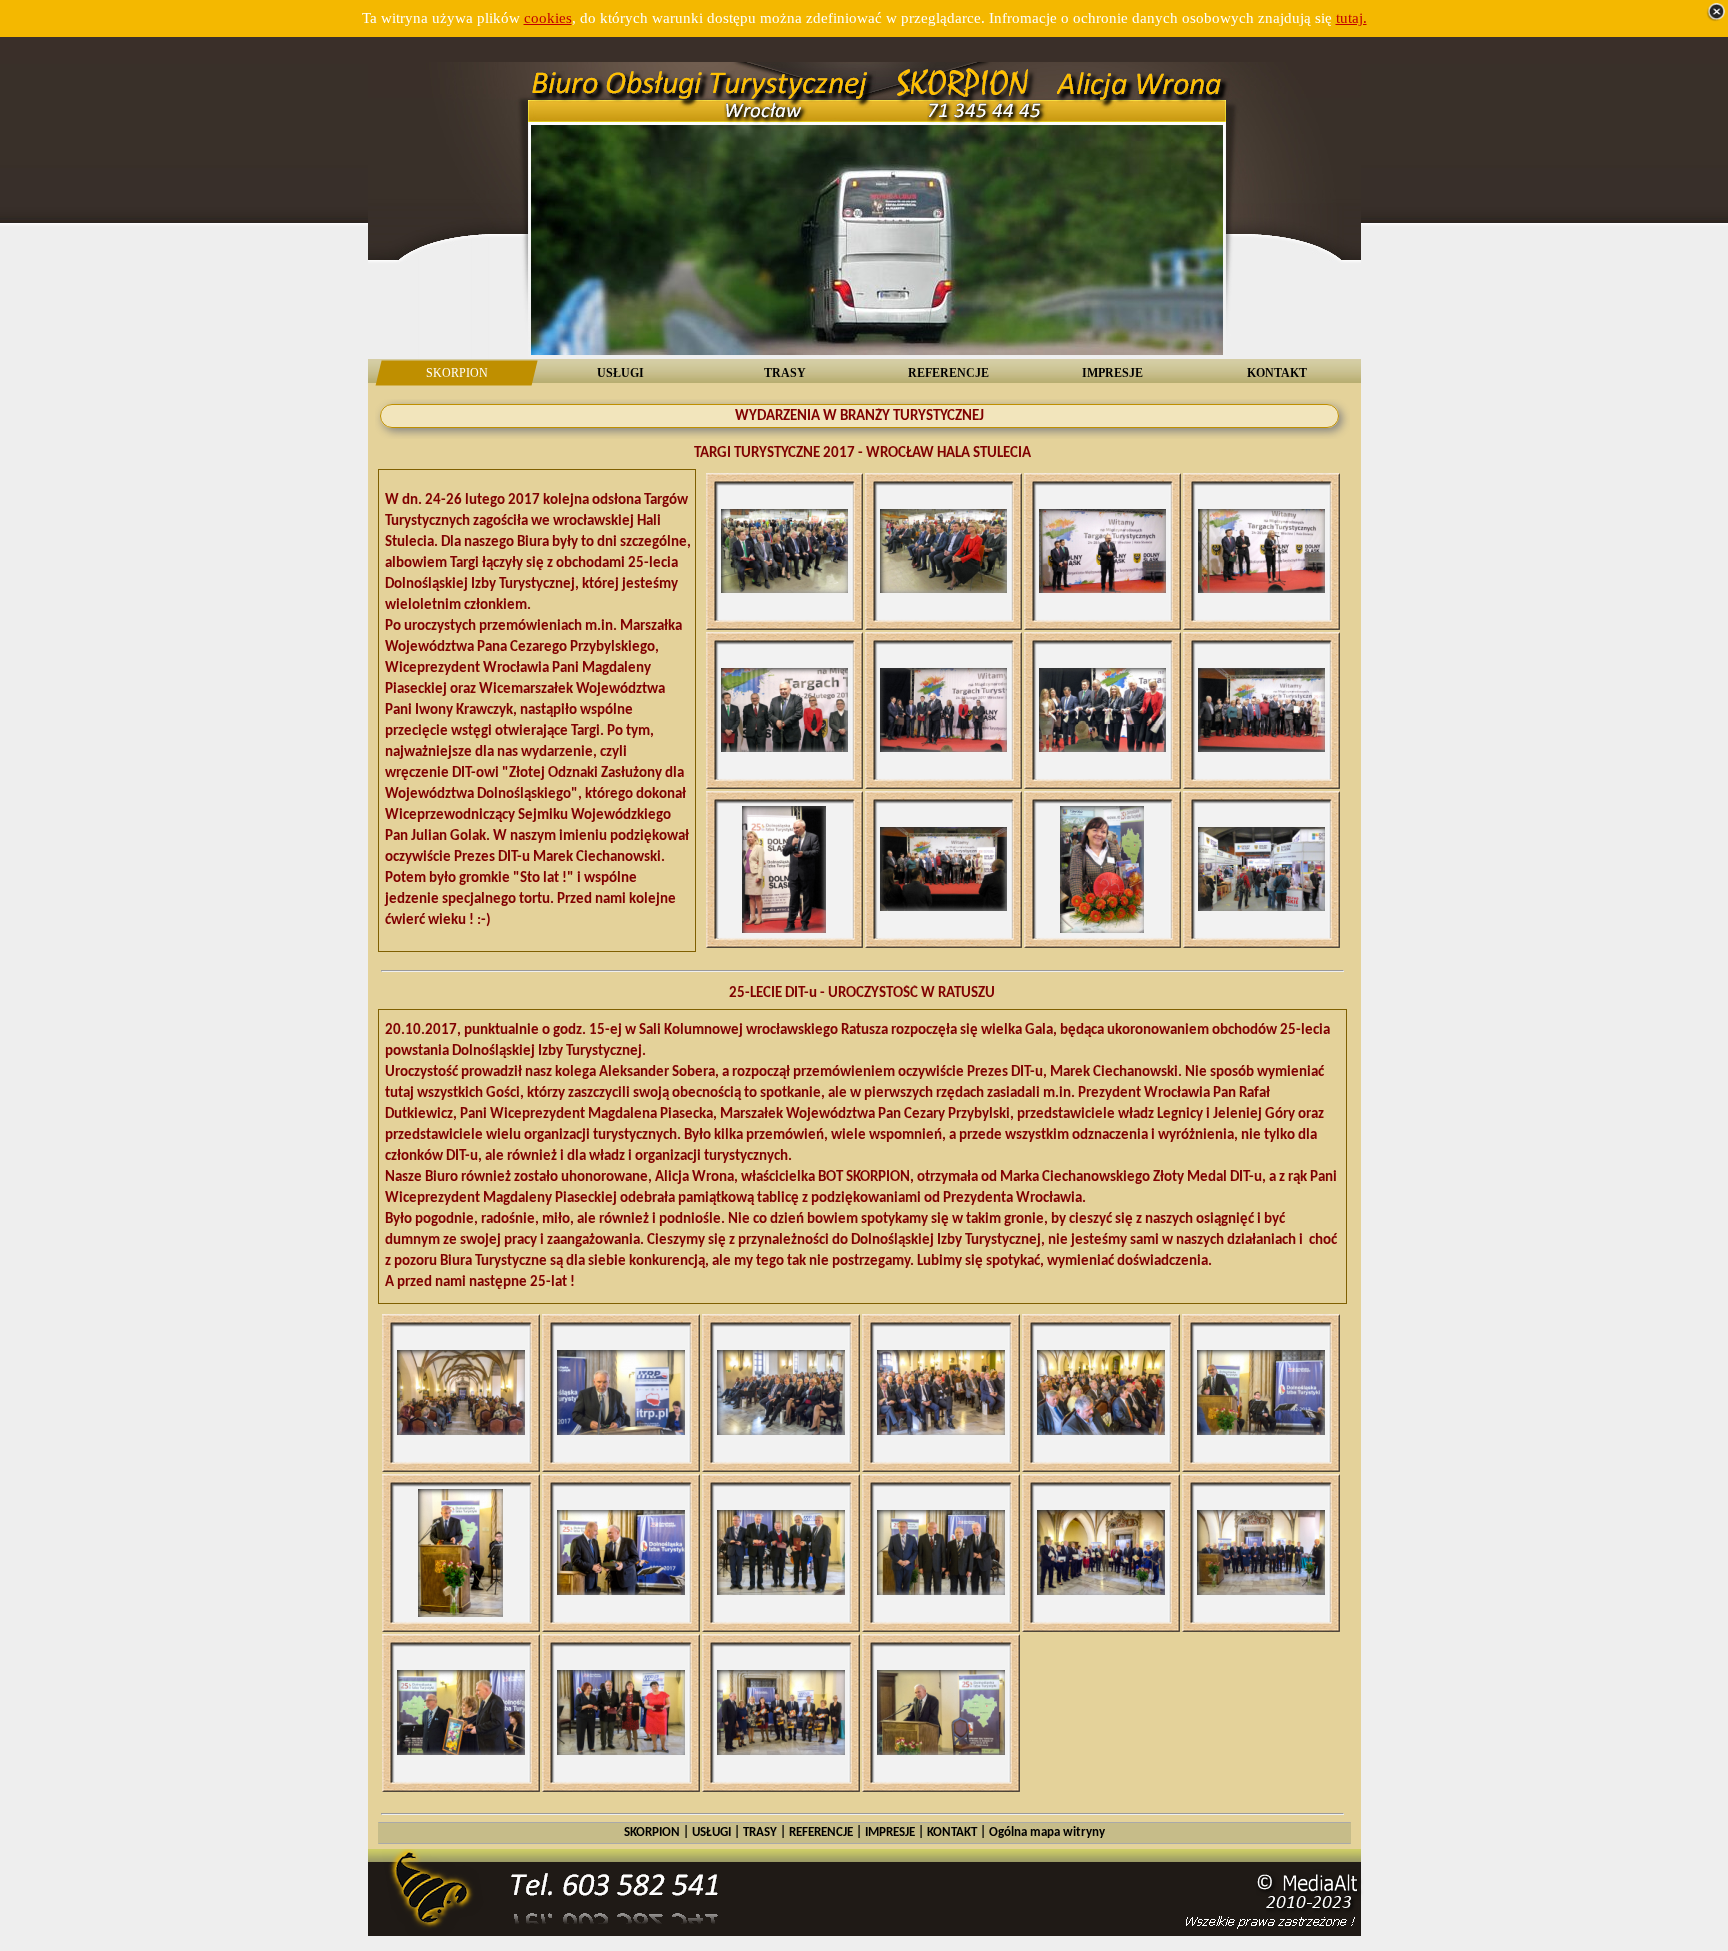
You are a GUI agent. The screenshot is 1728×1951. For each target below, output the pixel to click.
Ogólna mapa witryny (1047, 1832)
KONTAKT (952, 1832)
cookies (548, 18)
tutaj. (1351, 18)
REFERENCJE (821, 1832)
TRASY (760, 1832)
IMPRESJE (890, 1832)
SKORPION (652, 1832)
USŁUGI (711, 1832)
